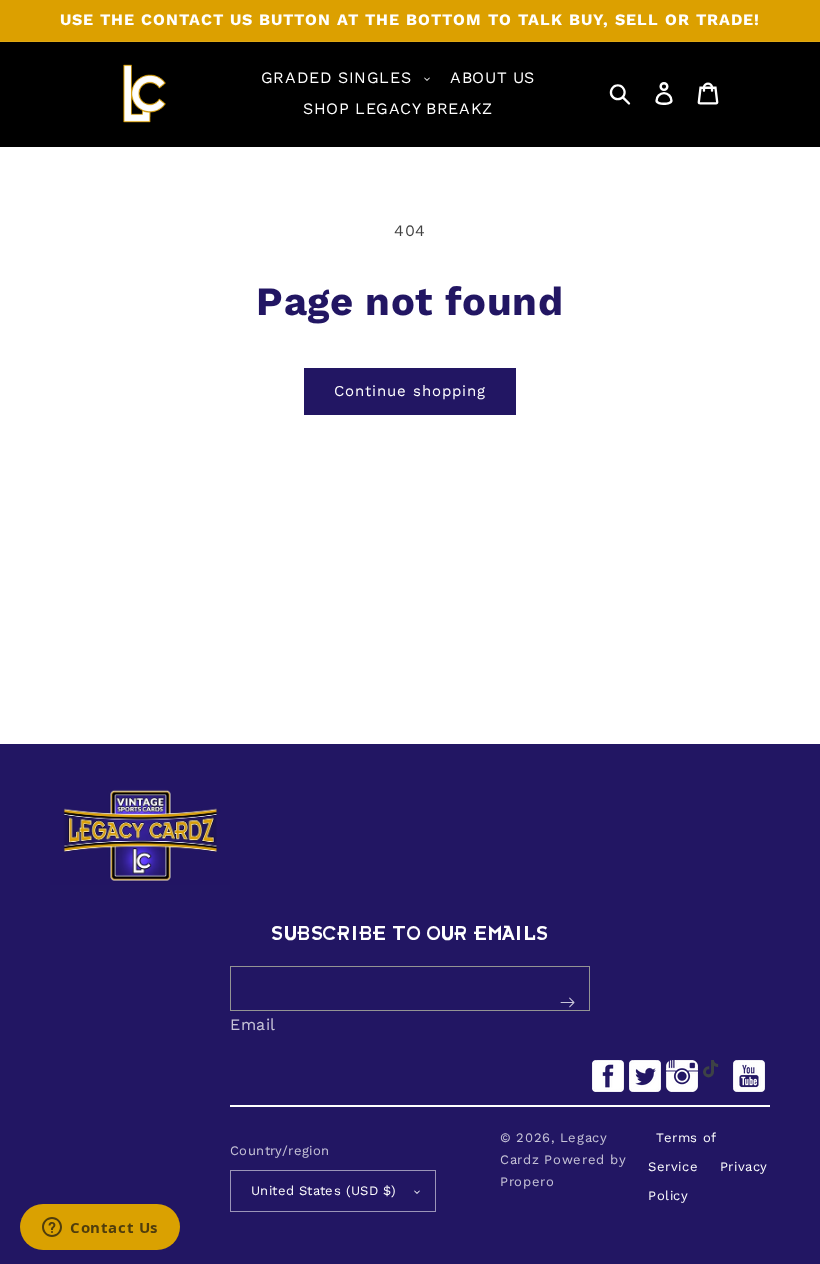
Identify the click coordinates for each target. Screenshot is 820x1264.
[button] (343, 78)
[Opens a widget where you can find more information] (100, 1229)
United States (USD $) (323, 1190)
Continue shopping (410, 391)
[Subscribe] (567, 1003)
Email (253, 1024)
